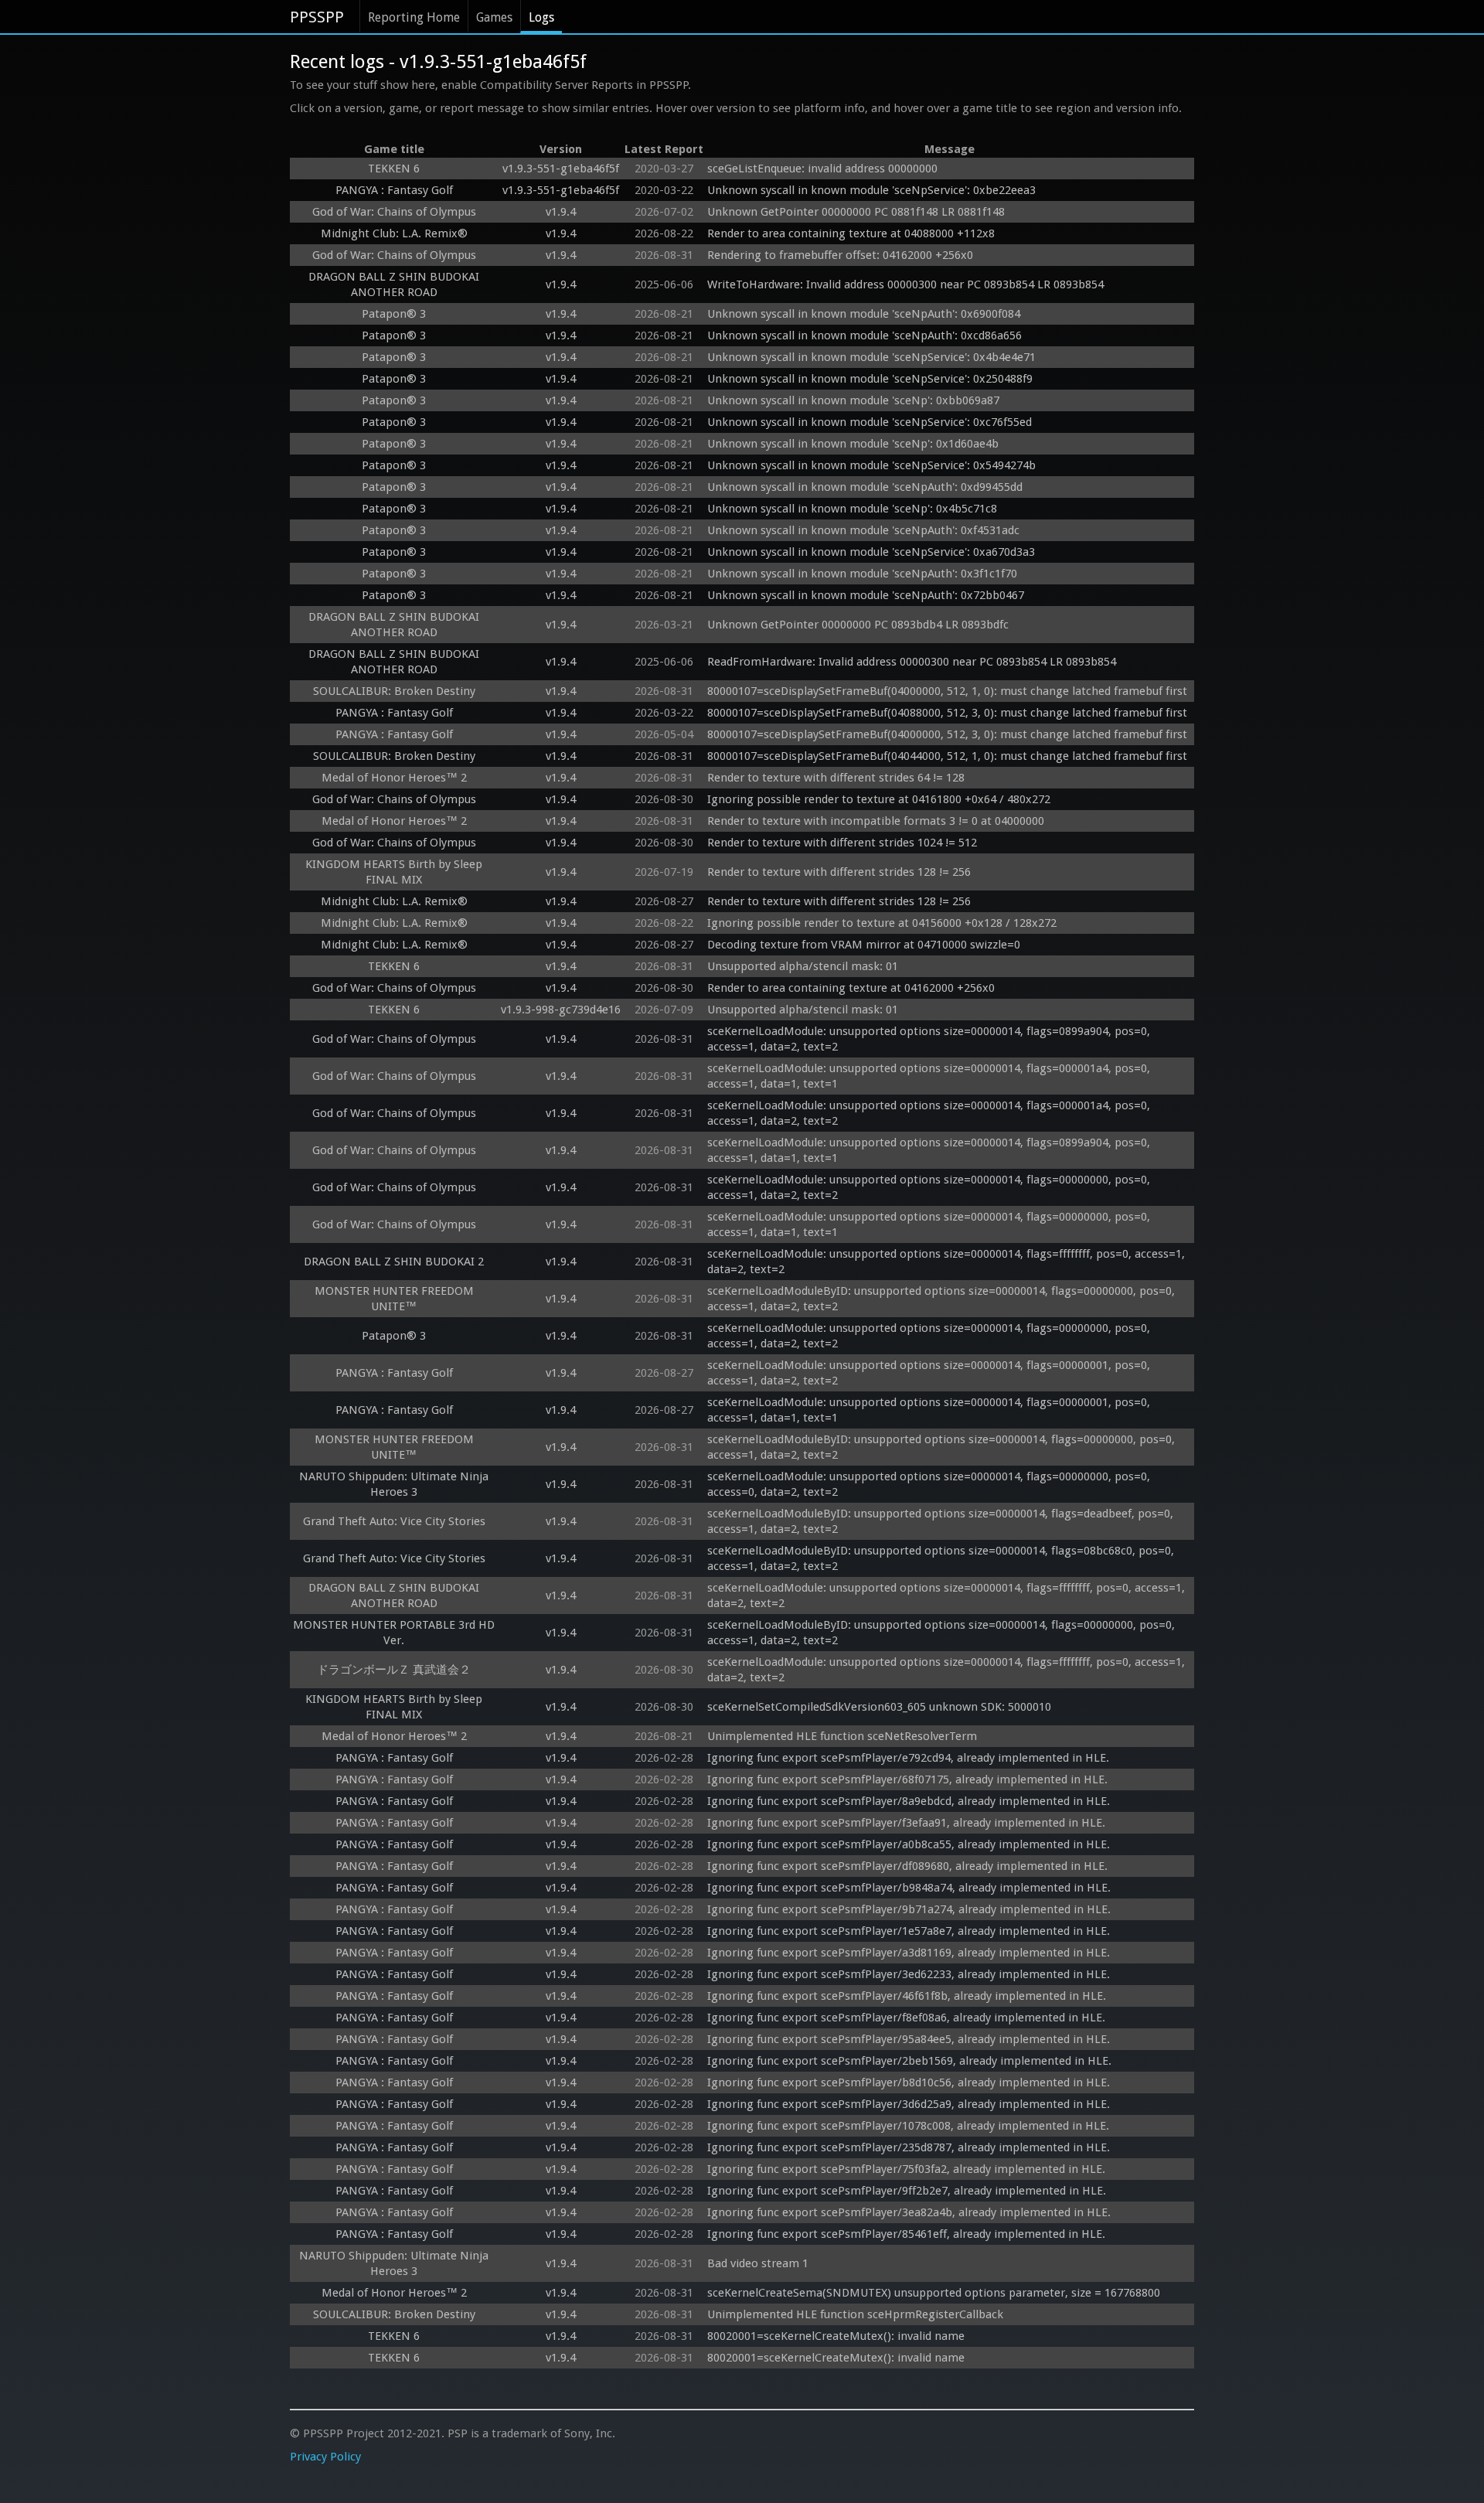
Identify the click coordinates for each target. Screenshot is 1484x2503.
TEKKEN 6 (394, 169)
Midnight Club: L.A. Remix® (394, 233)
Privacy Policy (325, 2457)
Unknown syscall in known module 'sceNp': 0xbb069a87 (853, 400)
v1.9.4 (561, 212)
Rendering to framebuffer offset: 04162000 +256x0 (840, 255)
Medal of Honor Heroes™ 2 (394, 778)
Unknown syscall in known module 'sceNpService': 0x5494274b (871, 465)
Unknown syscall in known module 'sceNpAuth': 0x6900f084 (864, 314)
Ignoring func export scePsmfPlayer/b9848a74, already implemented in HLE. (909, 1888)
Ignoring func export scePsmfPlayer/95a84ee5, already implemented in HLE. (909, 2039)
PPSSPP (317, 17)
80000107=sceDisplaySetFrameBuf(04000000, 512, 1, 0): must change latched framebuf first (947, 691)
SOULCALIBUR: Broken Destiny (394, 691)
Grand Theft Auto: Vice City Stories (394, 1521)
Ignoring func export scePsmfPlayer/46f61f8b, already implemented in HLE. (907, 1996)
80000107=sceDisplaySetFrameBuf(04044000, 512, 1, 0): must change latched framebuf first (947, 756)
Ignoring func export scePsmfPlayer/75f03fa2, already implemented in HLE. (906, 2169)
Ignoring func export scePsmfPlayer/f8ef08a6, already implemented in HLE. (906, 2018)
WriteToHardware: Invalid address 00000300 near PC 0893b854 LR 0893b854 (905, 284)
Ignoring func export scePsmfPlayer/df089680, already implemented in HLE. (907, 1866)
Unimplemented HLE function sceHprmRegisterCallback (855, 2314)
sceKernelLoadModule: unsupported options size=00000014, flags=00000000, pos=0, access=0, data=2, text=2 (930, 1484)
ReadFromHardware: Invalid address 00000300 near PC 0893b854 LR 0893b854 (912, 662)
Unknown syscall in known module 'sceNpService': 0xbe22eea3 (871, 190)
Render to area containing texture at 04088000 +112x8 (851, 233)
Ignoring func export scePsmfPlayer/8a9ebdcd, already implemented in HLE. (909, 1801)
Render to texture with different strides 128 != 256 (839, 872)
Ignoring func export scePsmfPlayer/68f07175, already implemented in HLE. (907, 1779)
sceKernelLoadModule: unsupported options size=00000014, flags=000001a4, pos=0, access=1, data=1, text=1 (930, 1076)
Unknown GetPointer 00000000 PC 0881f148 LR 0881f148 (856, 212)
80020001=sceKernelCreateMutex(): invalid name (836, 2336)
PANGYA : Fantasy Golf (394, 190)
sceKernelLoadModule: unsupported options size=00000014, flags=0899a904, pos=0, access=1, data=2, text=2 (930, 1039)
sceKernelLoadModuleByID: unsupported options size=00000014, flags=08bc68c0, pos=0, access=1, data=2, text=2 (942, 1558)
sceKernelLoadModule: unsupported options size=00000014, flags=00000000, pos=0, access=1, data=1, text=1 (930, 1224)
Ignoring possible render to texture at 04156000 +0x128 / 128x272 (882, 923)
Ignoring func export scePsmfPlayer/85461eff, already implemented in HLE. (906, 2234)
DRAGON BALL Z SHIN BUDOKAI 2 (394, 1262)
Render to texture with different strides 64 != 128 (836, 778)
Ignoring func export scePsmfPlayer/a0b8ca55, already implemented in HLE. (909, 1844)
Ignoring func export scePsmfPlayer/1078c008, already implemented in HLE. (908, 2126)
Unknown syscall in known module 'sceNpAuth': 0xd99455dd (865, 487)
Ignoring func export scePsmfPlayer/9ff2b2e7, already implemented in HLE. (907, 2191)
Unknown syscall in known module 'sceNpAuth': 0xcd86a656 (865, 335)
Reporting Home (414, 17)
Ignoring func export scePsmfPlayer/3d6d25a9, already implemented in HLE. (909, 2104)
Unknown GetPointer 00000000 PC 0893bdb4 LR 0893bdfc (858, 625)
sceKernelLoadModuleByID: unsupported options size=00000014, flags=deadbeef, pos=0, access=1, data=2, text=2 (942, 1521)
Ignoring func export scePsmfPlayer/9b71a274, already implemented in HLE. (909, 1909)
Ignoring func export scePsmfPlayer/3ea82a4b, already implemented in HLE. (909, 2212)
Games (494, 17)
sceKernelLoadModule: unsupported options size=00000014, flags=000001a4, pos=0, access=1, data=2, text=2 (930, 1113)
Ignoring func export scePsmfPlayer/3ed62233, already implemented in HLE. (909, 1974)
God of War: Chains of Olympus (394, 212)
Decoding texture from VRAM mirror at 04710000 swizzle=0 (864, 945)
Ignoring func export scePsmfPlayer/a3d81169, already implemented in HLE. (909, 1953)
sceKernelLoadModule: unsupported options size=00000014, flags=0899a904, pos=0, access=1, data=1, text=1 (930, 1150)
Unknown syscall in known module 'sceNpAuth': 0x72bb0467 (866, 595)
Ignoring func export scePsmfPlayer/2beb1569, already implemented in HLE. (909, 2061)
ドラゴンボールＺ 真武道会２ (394, 1670)
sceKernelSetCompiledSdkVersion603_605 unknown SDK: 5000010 (879, 1707)
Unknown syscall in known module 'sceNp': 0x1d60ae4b (853, 444)
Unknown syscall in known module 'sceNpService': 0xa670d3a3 (871, 552)
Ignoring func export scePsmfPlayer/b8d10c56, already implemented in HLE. (909, 2082)
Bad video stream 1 (758, 2263)
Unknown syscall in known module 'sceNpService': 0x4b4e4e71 (871, 357)
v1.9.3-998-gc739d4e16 (561, 1010)
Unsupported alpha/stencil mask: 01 (803, 966)
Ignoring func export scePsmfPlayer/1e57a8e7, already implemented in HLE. (909, 1931)
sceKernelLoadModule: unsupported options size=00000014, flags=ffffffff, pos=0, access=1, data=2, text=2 (948, 1262)
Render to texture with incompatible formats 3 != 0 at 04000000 (876, 821)
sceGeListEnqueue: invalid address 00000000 (822, 169)
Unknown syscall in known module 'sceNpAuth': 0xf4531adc (863, 530)
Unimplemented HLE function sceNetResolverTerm (842, 1736)
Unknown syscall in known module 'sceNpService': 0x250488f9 (870, 379)
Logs (541, 17)
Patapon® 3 (394, 314)
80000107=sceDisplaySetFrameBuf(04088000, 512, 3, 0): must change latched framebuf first (947, 713)
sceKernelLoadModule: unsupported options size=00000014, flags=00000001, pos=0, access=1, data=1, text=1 (930, 1410)
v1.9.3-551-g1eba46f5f (561, 169)
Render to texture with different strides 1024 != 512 (842, 843)
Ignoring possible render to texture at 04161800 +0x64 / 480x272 (879, 799)
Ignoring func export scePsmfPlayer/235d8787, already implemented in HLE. (909, 2147)
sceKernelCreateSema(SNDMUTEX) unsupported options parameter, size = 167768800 (934, 2293)
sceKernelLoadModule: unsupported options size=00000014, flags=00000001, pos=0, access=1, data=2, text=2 (930, 1373)
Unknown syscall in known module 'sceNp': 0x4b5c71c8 (852, 509)
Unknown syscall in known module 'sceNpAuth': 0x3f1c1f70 (862, 574)
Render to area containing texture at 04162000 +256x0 (851, 988)
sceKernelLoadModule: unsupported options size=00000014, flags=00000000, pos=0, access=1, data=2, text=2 (930, 1187)
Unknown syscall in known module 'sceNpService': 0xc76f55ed (870, 422)
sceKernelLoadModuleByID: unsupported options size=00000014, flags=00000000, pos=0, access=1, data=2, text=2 (943, 1299)
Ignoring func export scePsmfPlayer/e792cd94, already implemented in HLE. (908, 1758)
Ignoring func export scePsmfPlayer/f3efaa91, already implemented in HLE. (906, 1823)
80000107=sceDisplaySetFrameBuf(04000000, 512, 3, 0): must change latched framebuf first (947, 734)
